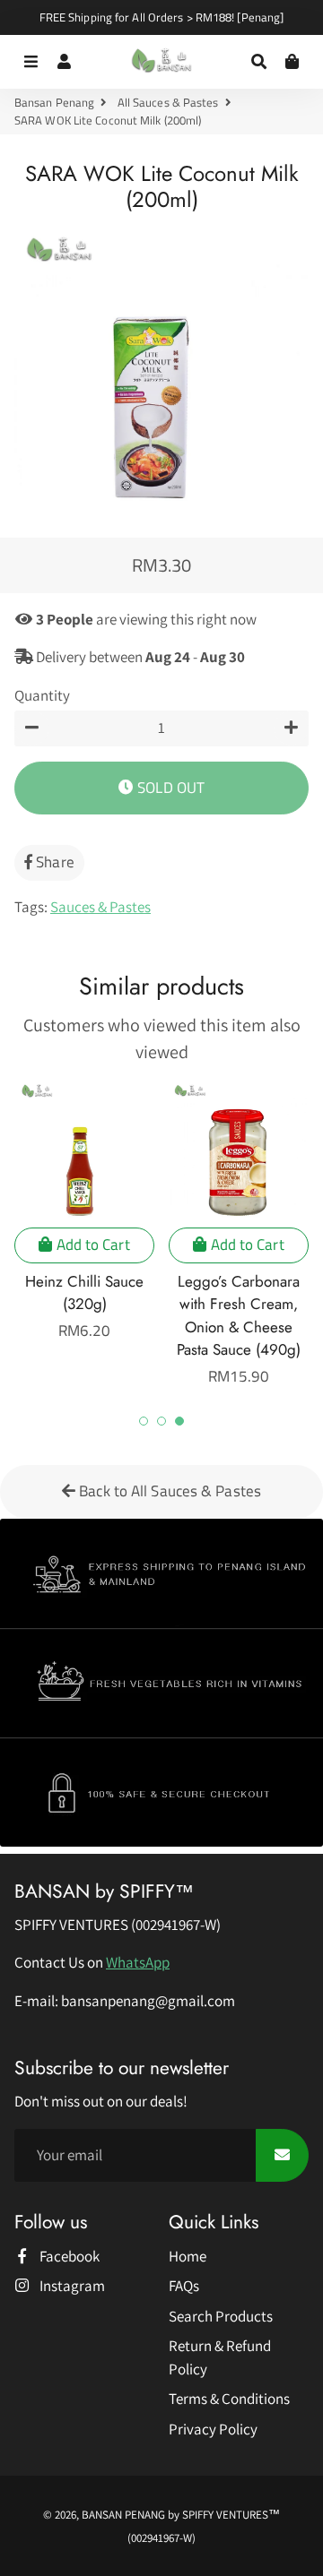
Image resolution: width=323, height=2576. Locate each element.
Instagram (71, 2286)
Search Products (221, 2316)
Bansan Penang (54, 103)
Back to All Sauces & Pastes (168, 1491)
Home (188, 2256)
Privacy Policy (213, 2429)
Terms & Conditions (229, 2399)
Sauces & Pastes (100, 907)
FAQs (184, 2286)
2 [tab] (161, 1421)
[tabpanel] (84, 1211)
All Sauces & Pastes (168, 103)
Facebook (68, 2256)
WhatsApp (138, 1962)
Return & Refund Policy (220, 2357)
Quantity (42, 695)
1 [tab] (144, 1421)
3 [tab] (179, 1421)
